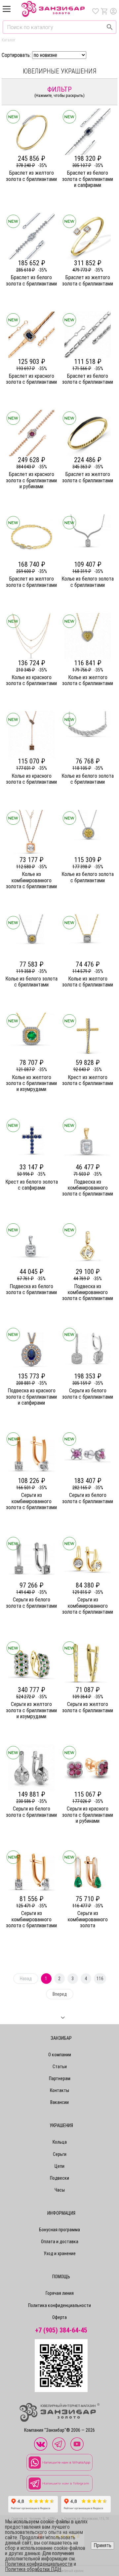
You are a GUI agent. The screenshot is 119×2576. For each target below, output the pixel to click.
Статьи (60, 2067)
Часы (60, 2190)
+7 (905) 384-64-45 (61, 2330)
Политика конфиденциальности (59, 2305)
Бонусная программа (59, 2230)
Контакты (59, 2090)
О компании (60, 2055)
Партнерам (60, 2078)
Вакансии (59, 2102)
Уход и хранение (60, 2253)
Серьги (60, 2154)
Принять (102, 2545)
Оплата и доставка (60, 2242)
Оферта (59, 2317)
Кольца (60, 2142)
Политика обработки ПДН (33, 2569)
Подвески (59, 2178)
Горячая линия (60, 2293)
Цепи (59, 2166)
